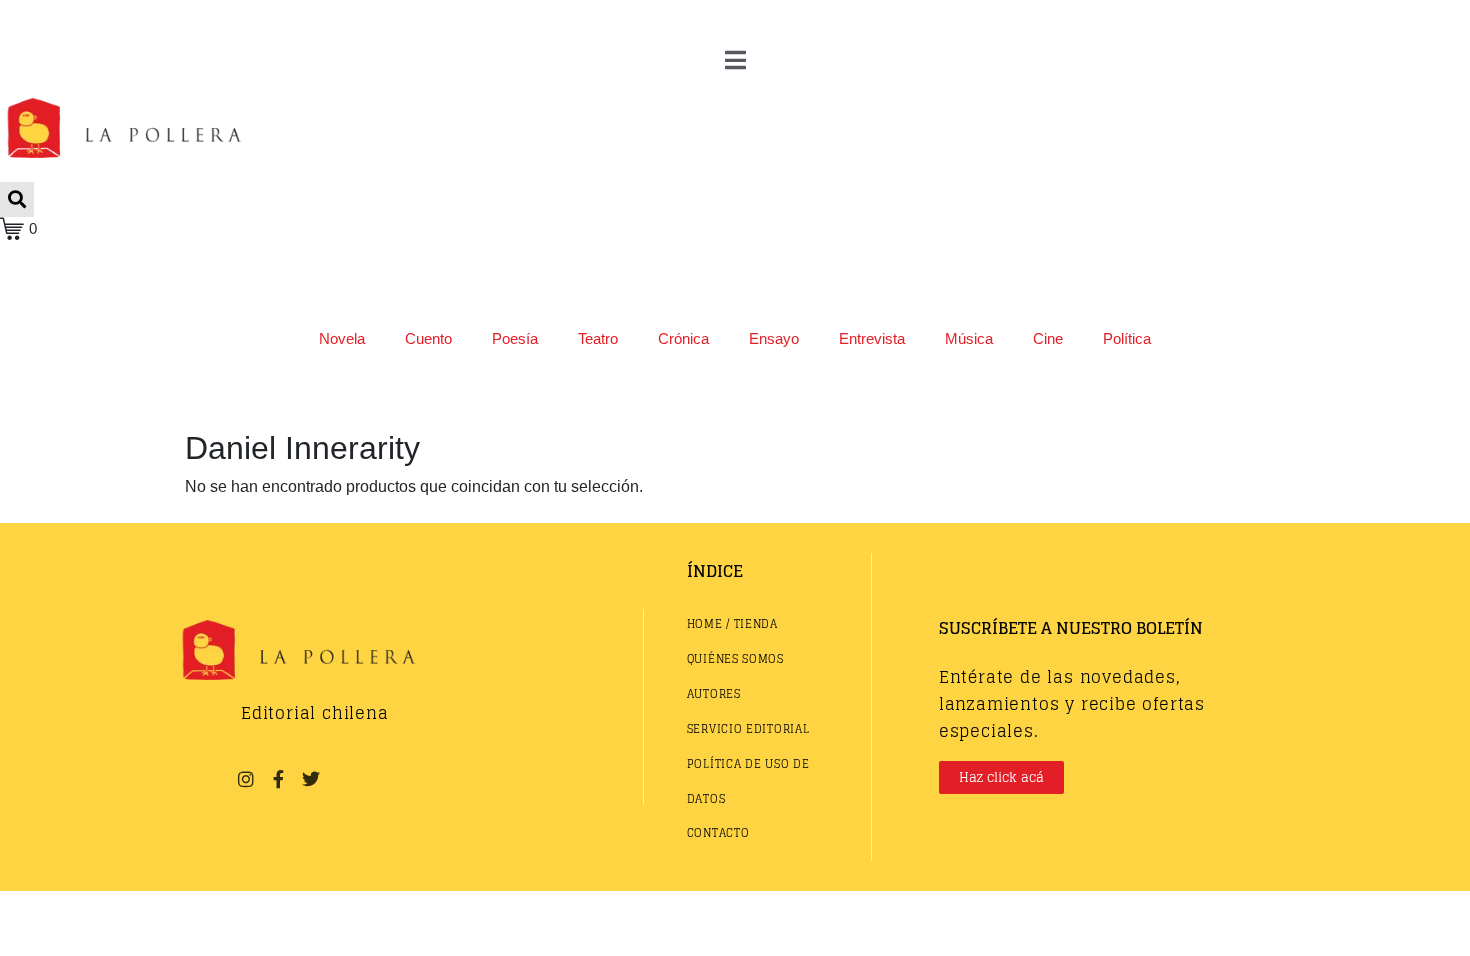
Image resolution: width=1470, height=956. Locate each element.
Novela (342, 338)
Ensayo (774, 338)
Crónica (683, 338)
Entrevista (872, 338)
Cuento (428, 338)
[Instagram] (246, 779)
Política (1127, 338)
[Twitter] (311, 779)
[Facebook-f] (278, 779)
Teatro (598, 338)
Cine (1048, 338)
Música (969, 338)
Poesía (515, 338)
